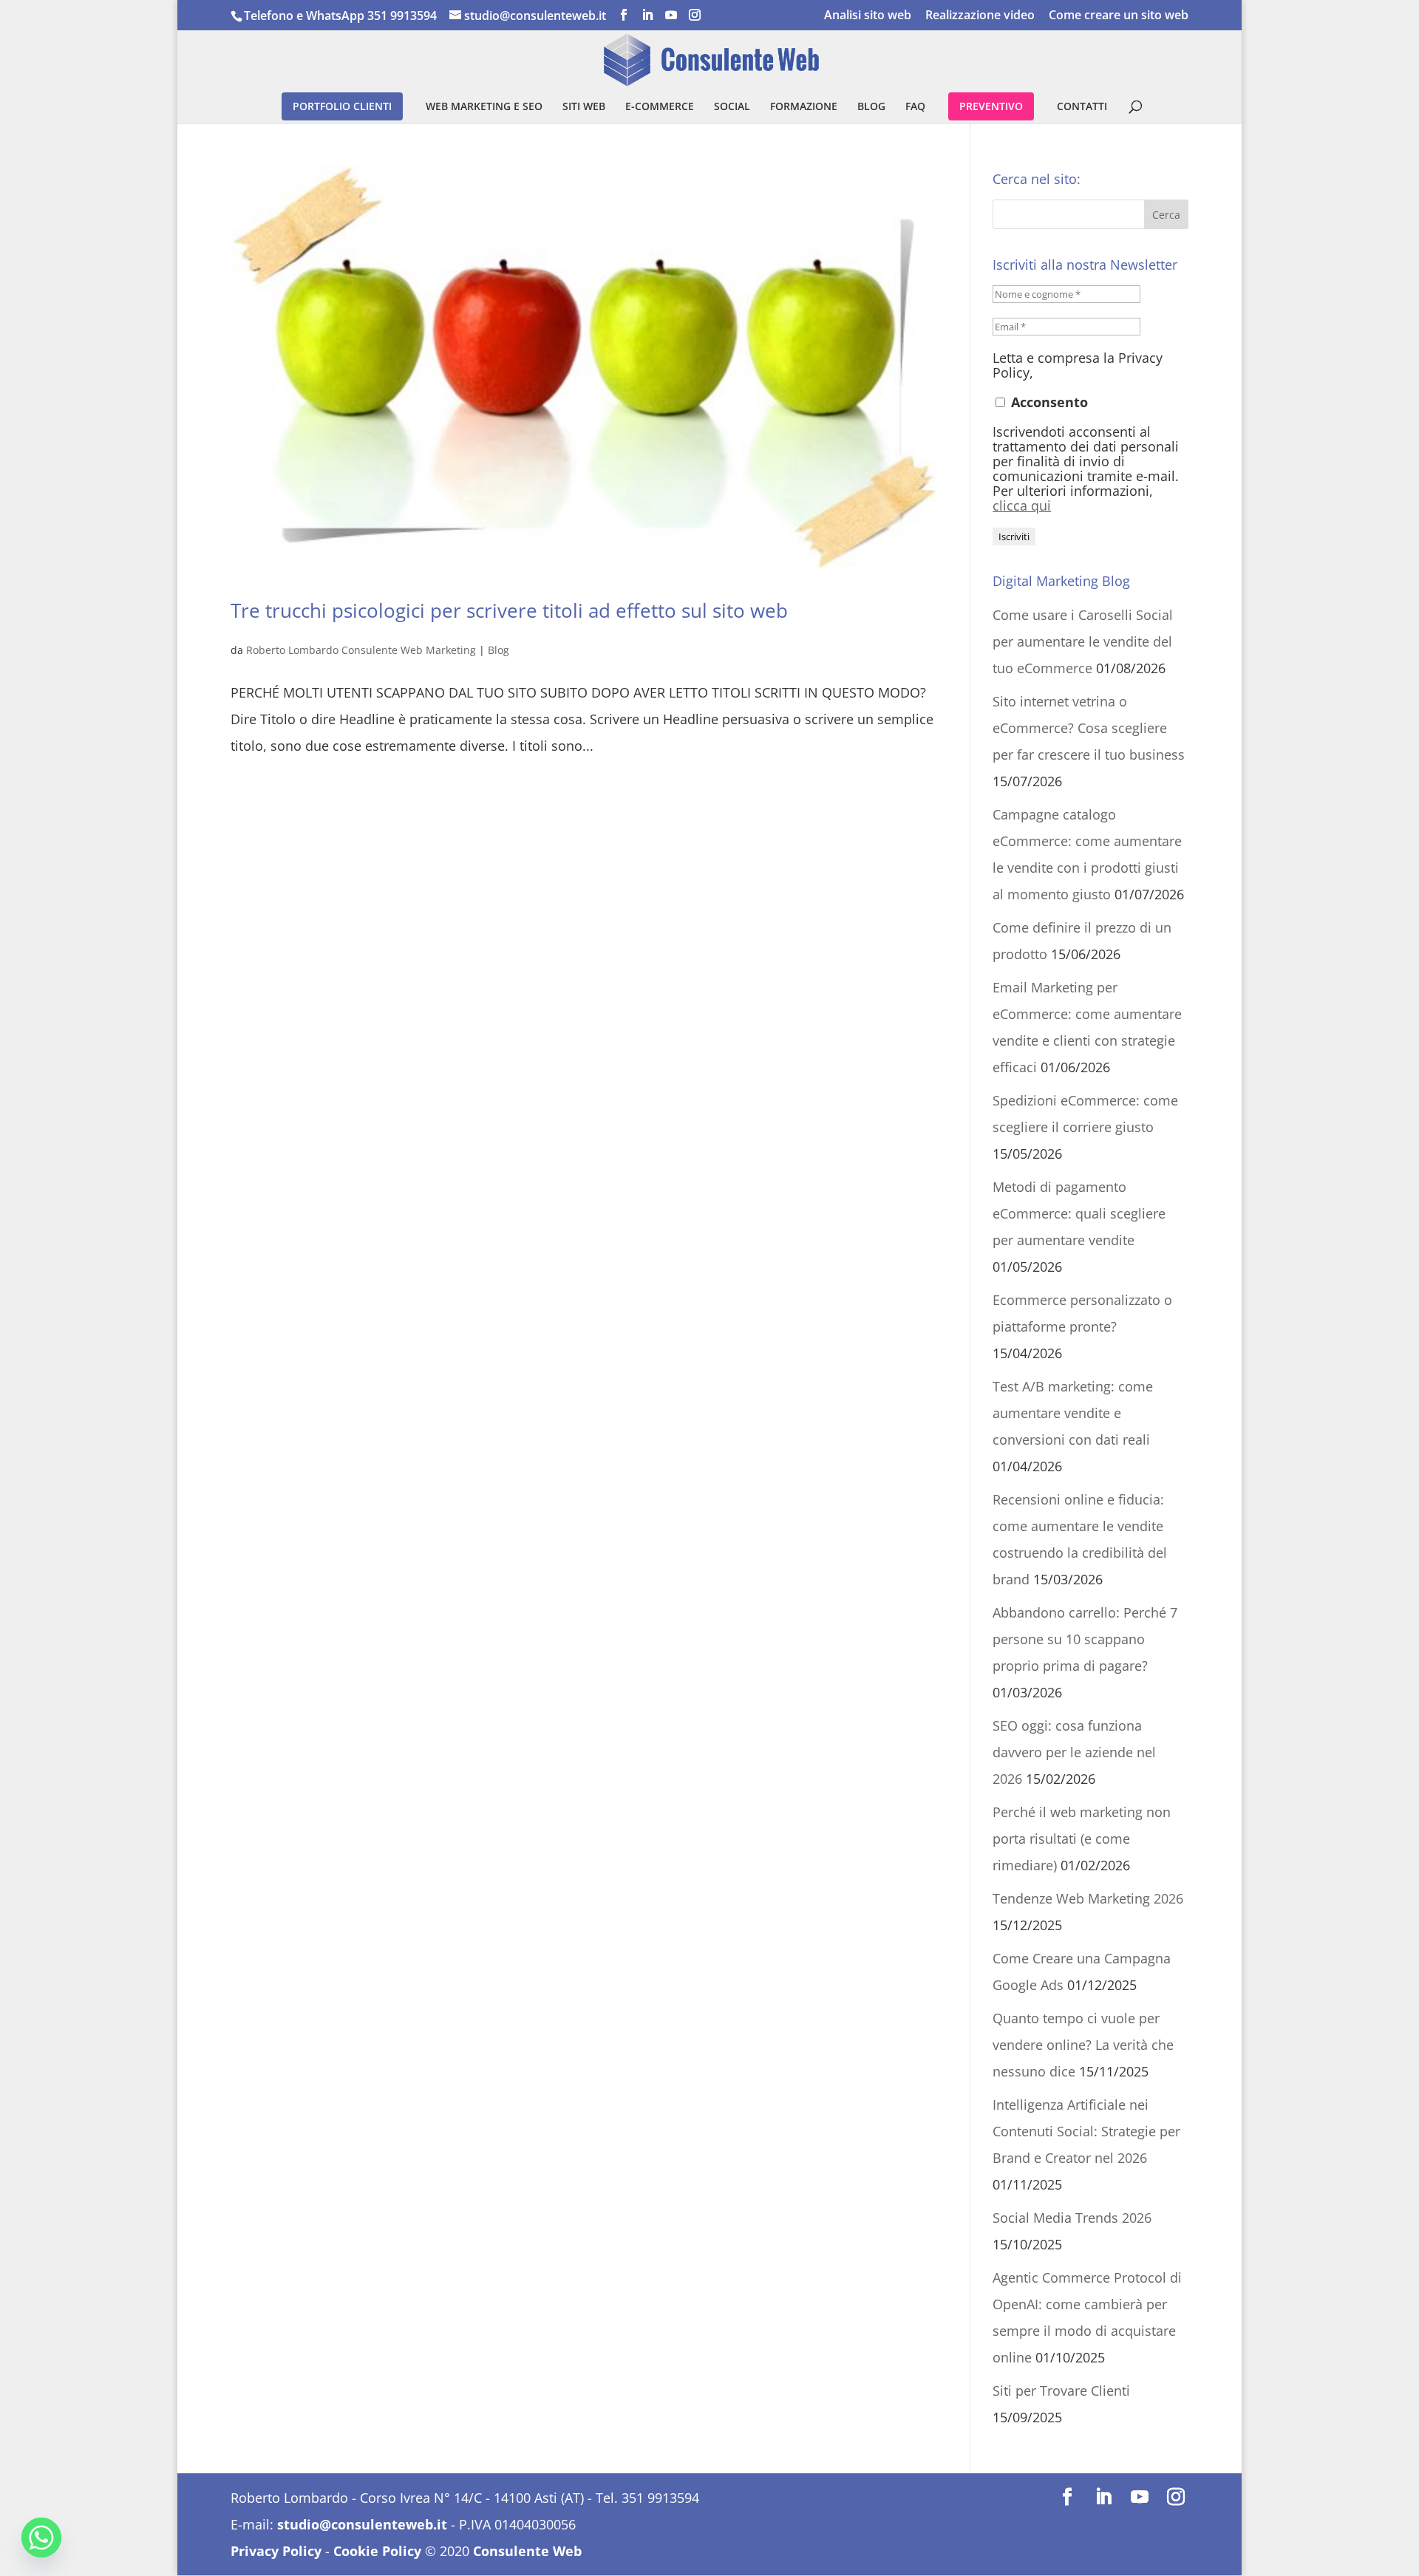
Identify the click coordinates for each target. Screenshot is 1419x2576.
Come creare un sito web (1119, 16)
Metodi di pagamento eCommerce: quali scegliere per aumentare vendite (1079, 1213)
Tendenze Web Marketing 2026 (1088, 1898)
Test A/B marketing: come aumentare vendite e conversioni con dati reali (1073, 1413)
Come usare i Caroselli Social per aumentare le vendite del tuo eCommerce (1083, 641)
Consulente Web (527, 2551)
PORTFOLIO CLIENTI (342, 106)
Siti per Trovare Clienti (1061, 2391)
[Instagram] (695, 15)
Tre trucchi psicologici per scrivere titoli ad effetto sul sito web (509, 610)
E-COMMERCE (660, 107)
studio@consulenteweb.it (362, 2524)
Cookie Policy (377, 2551)
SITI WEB (584, 107)
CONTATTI (1082, 107)
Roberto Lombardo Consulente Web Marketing (361, 650)
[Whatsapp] (41, 2538)
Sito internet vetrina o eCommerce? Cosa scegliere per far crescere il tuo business (1089, 728)
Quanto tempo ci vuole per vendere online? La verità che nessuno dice (1083, 2045)
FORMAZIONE (804, 107)
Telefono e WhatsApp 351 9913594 (340, 16)
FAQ (915, 107)
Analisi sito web (868, 16)
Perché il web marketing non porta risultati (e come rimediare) (1082, 1839)
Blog (498, 650)
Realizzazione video (980, 16)
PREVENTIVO (991, 106)
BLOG (871, 107)
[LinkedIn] (647, 15)
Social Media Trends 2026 (1072, 2218)
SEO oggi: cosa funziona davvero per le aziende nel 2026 (1074, 1752)
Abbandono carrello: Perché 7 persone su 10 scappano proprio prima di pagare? (1085, 1639)
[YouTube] (671, 15)
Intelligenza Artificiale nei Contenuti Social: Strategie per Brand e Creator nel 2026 (1086, 2131)
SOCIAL (732, 107)
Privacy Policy (276, 2551)
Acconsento (1048, 402)
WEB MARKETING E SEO (484, 107)
